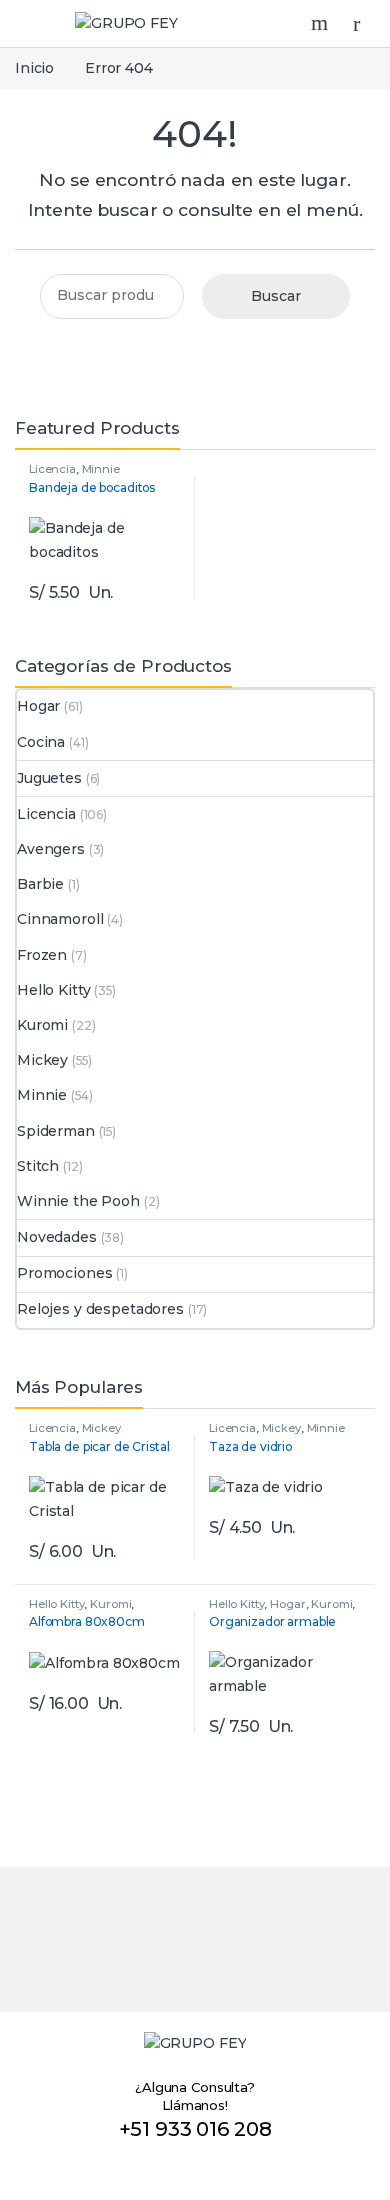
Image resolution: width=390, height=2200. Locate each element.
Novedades (57, 1237)
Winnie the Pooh (78, 1201)
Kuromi (42, 1025)
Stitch (38, 1166)
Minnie (101, 469)
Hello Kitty (53, 990)
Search (322, 23)
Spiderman (56, 1131)
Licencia (52, 469)
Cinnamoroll (60, 919)
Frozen (42, 955)
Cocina (41, 742)
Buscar (276, 296)
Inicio (34, 68)
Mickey (42, 1060)
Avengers (51, 849)
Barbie (40, 884)
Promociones (64, 1273)
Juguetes (49, 778)
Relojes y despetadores (100, 1309)
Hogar (38, 706)
